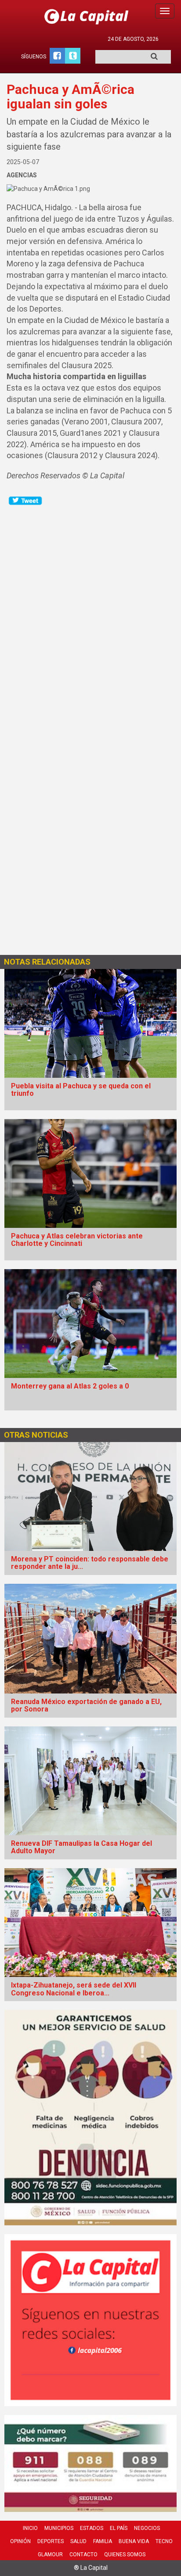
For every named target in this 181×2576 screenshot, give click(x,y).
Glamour (50, 2554)
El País (119, 2528)
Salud (78, 2541)
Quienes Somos (125, 2554)
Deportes (51, 2541)
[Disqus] (90, 616)
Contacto (83, 2554)
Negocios (147, 2528)
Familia (103, 2541)
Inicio (30, 2528)
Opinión (20, 2541)
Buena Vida (134, 2541)
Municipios (59, 2528)
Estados (92, 2528)
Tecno (164, 2541)
